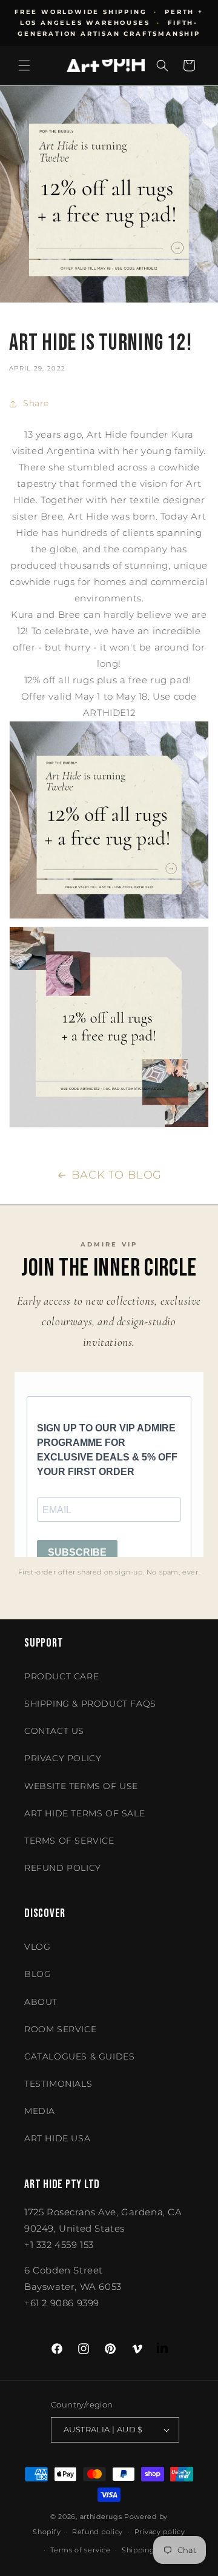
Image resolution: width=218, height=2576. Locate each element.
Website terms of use (81, 1786)
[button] (24, 65)
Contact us (54, 1731)
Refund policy (63, 1868)
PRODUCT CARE (61, 1676)
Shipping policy (150, 2550)
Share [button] (36, 403)
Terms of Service (69, 1841)
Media (40, 2111)
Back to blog (117, 1175)
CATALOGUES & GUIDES (79, 2056)
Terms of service (80, 2550)
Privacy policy (160, 2532)
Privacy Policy (63, 1758)
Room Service (60, 2029)
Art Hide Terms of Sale (84, 1813)
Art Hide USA (57, 2138)
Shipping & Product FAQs (90, 1704)
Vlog (37, 1947)
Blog (38, 1974)
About (41, 2002)
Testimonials (58, 2084)
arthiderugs (101, 2517)
